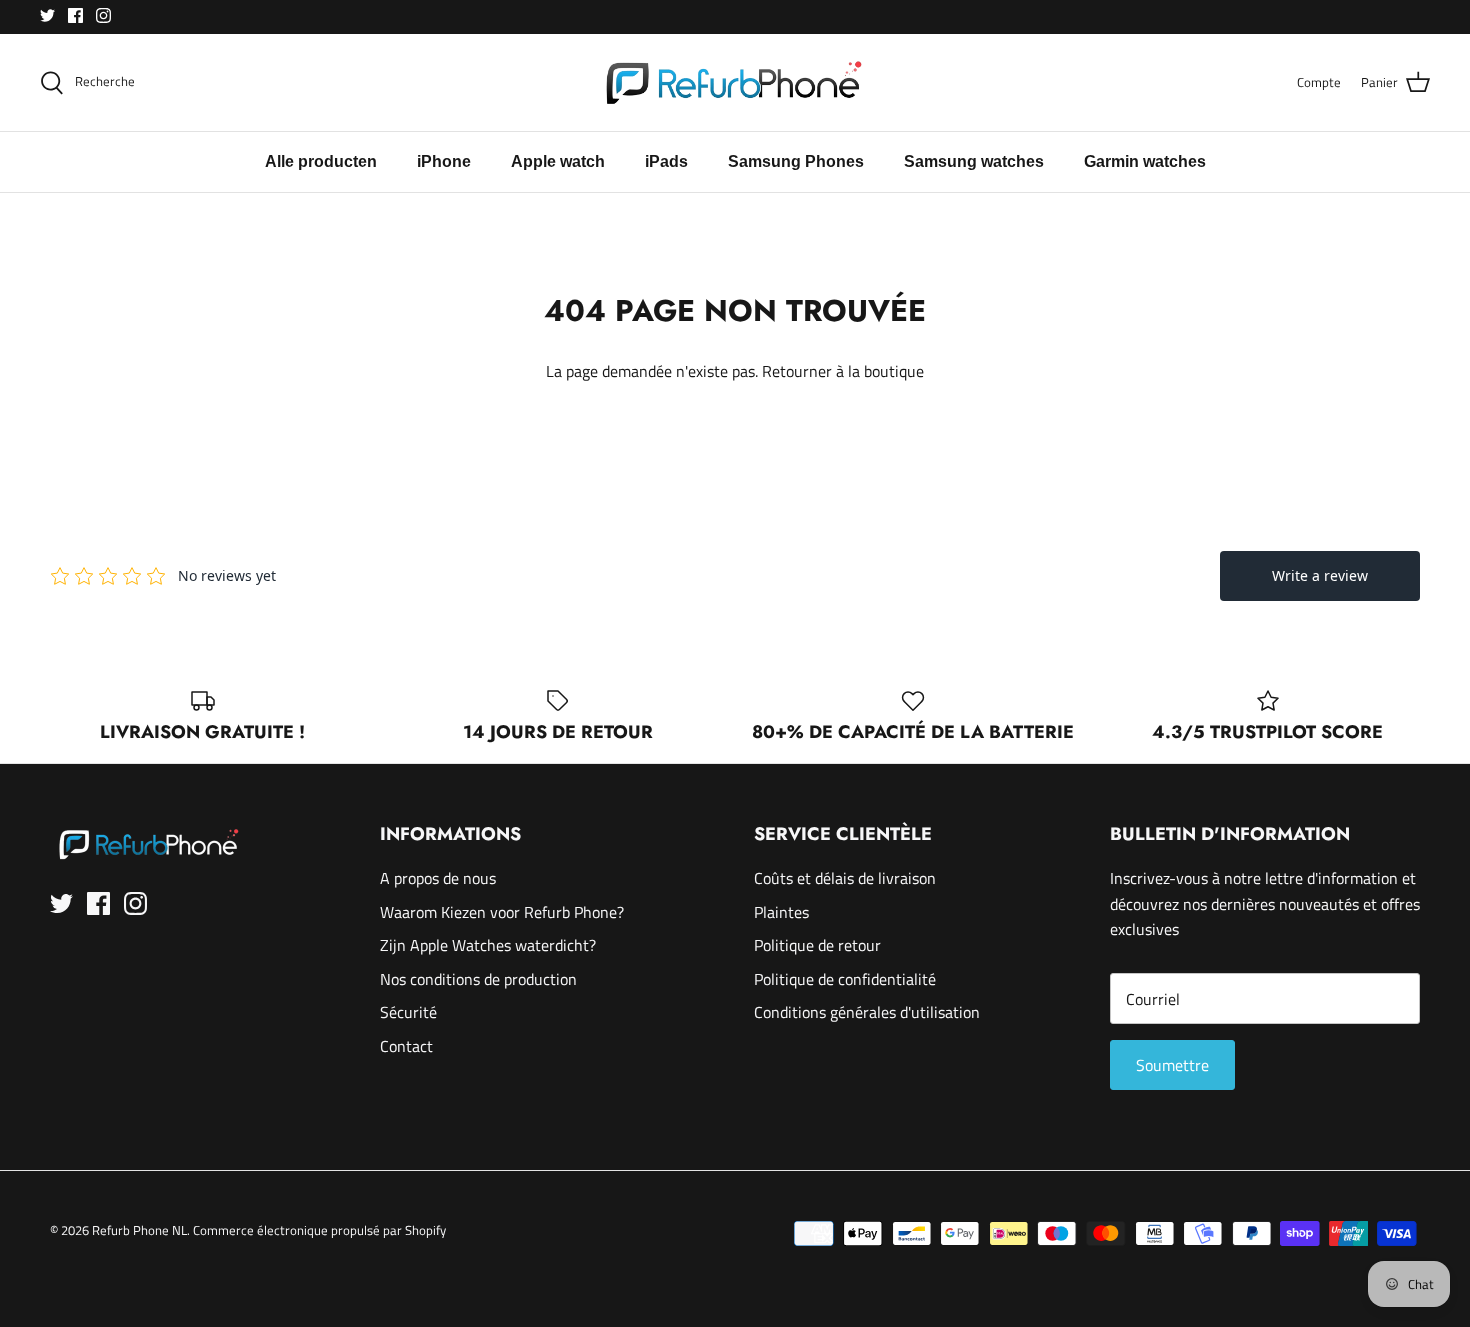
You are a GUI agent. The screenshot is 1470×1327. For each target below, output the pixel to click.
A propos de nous (438, 878)
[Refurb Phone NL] (735, 82)
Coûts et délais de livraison (845, 878)
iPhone (444, 161)
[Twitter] (47, 15)
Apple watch (558, 161)
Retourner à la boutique (843, 371)
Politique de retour (817, 945)
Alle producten (321, 161)
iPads (666, 161)
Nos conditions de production (478, 979)
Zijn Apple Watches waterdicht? (488, 945)
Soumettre (1172, 1065)
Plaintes (781, 912)
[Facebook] (75, 15)
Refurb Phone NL (139, 1230)
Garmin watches (1145, 161)
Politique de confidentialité (845, 979)
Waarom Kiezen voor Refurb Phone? (502, 912)
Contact (406, 1046)
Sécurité (408, 1012)
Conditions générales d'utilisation (867, 1012)
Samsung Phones (796, 161)
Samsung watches (974, 161)
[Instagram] (103, 15)
